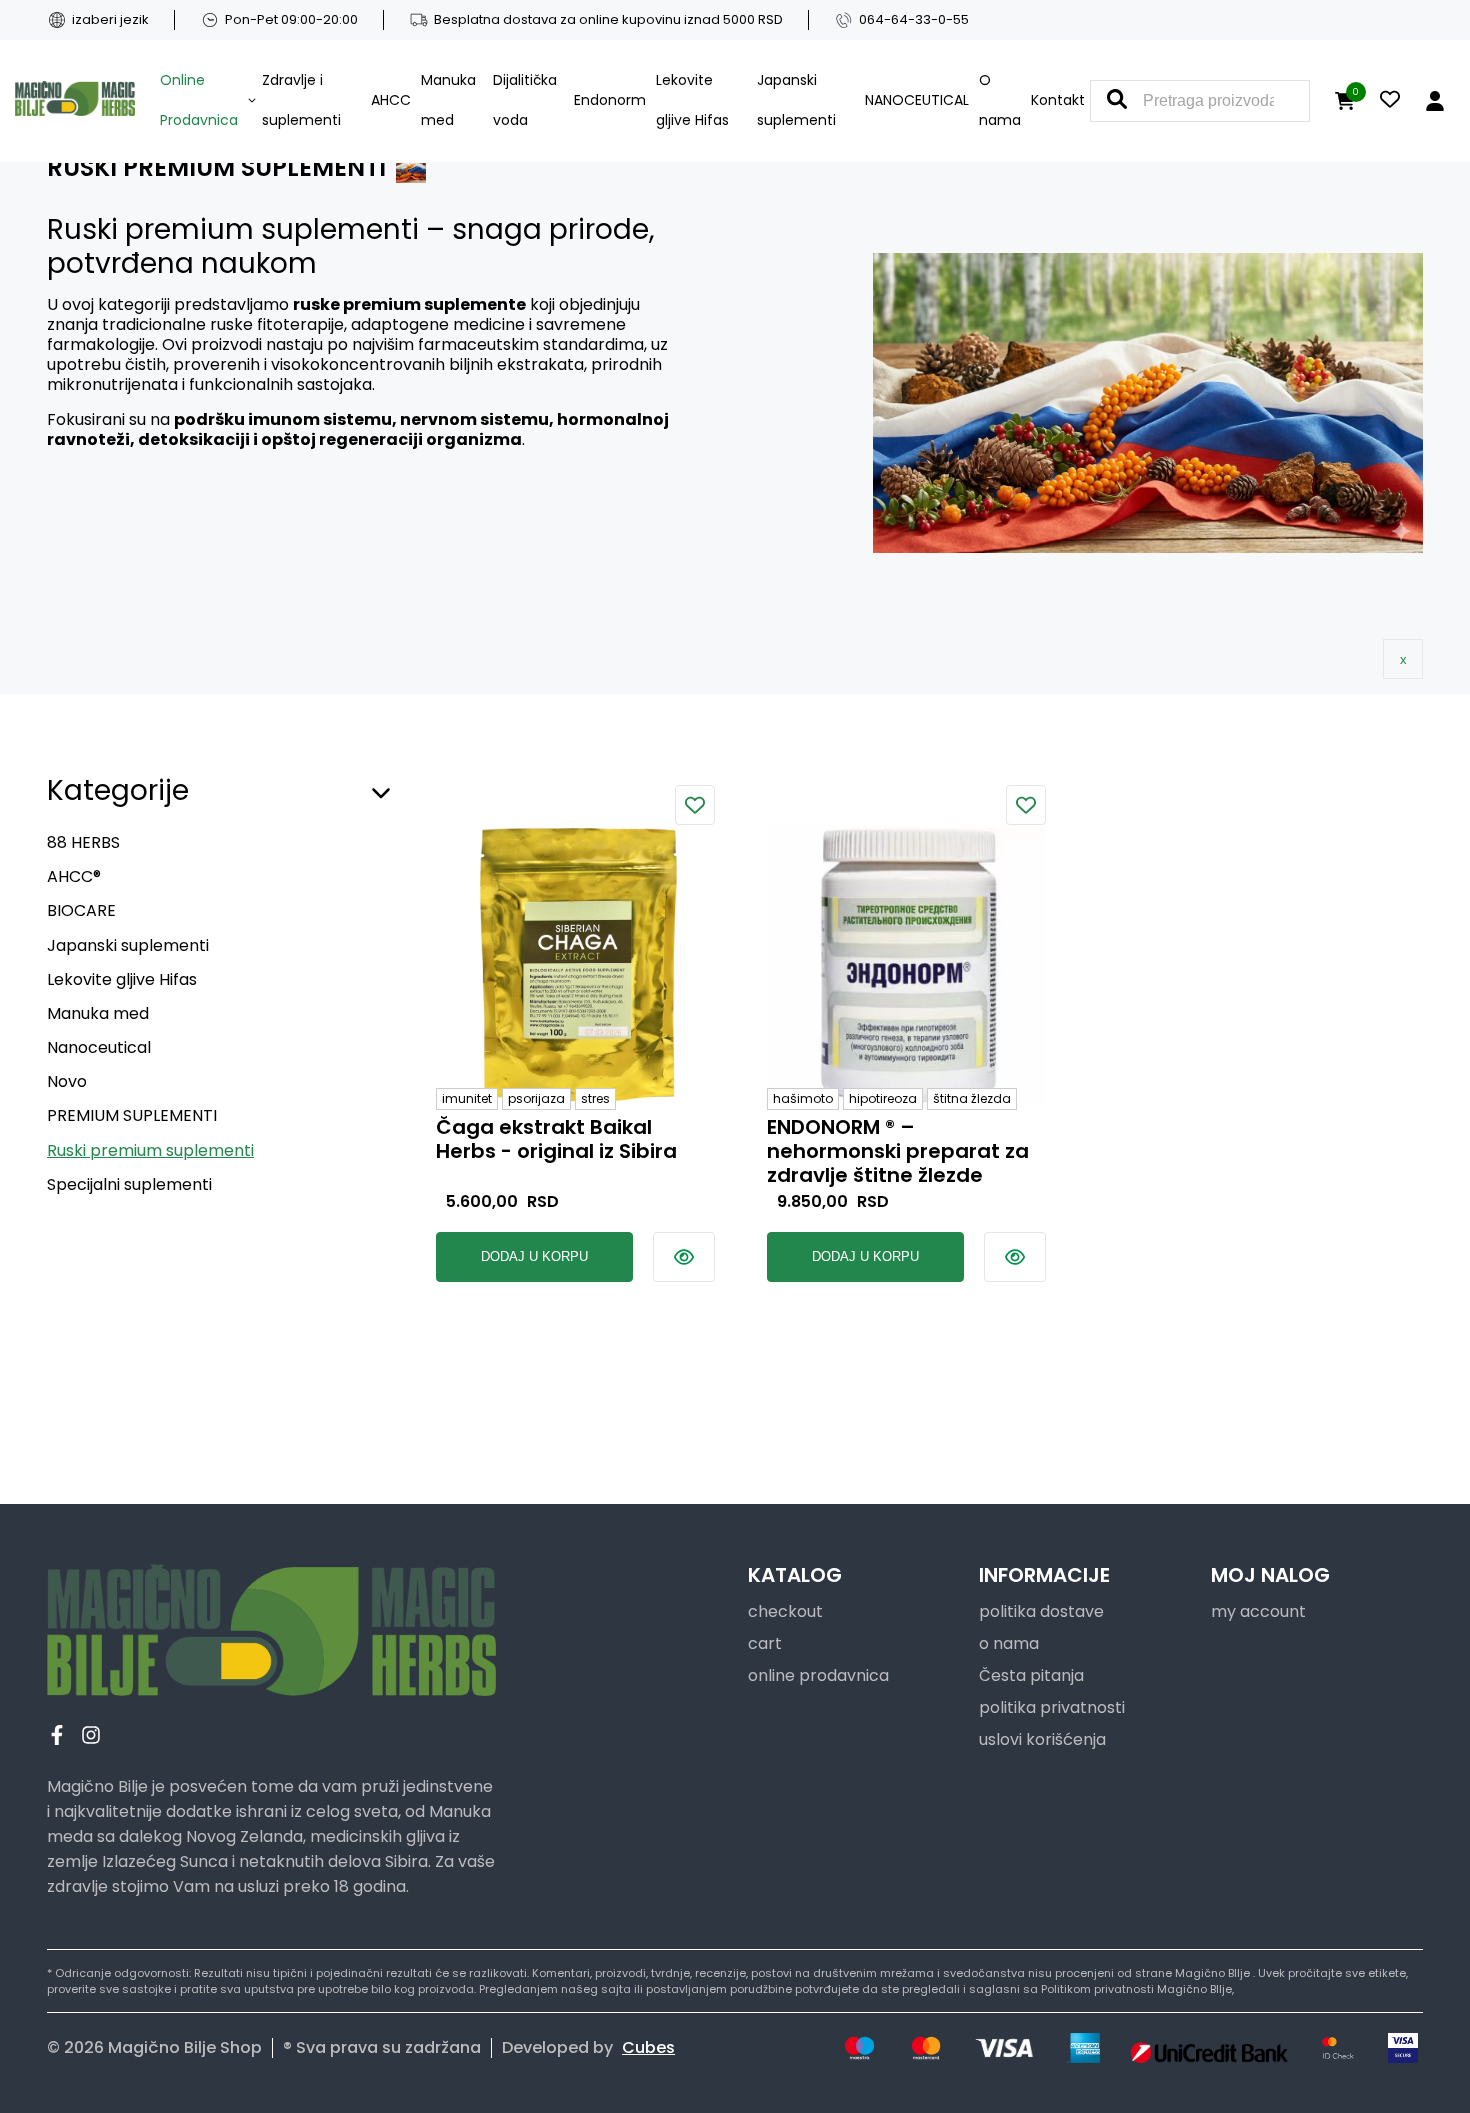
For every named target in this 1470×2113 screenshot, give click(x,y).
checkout (785, 1611)
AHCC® (74, 876)
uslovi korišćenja (1042, 1739)
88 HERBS (83, 842)
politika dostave (1041, 1611)
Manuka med (448, 100)
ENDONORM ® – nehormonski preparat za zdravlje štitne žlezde (898, 1151)
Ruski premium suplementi (150, 1150)
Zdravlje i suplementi (301, 100)
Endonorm (610, 100)
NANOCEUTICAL (917, 100)
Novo (67, 1081)
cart (765, 1643)
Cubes (648, 2047)
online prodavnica (818, 1675)
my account (1258, 1611)
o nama (1009, 1643)
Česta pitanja (1031, 1675)
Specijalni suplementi (129, 1184)
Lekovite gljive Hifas (692, 100)
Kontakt (1058, 100)
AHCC (391, 100)
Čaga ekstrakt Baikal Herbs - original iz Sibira (556, 1140)
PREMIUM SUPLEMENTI (132, 1115)
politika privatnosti (1052, 1707)
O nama (1000, 100)
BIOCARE (81, 910)
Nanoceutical (99, 1047)
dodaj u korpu (534, 1256)
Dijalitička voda (525, 100)
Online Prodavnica (199, 100)
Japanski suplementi (796, 100)
